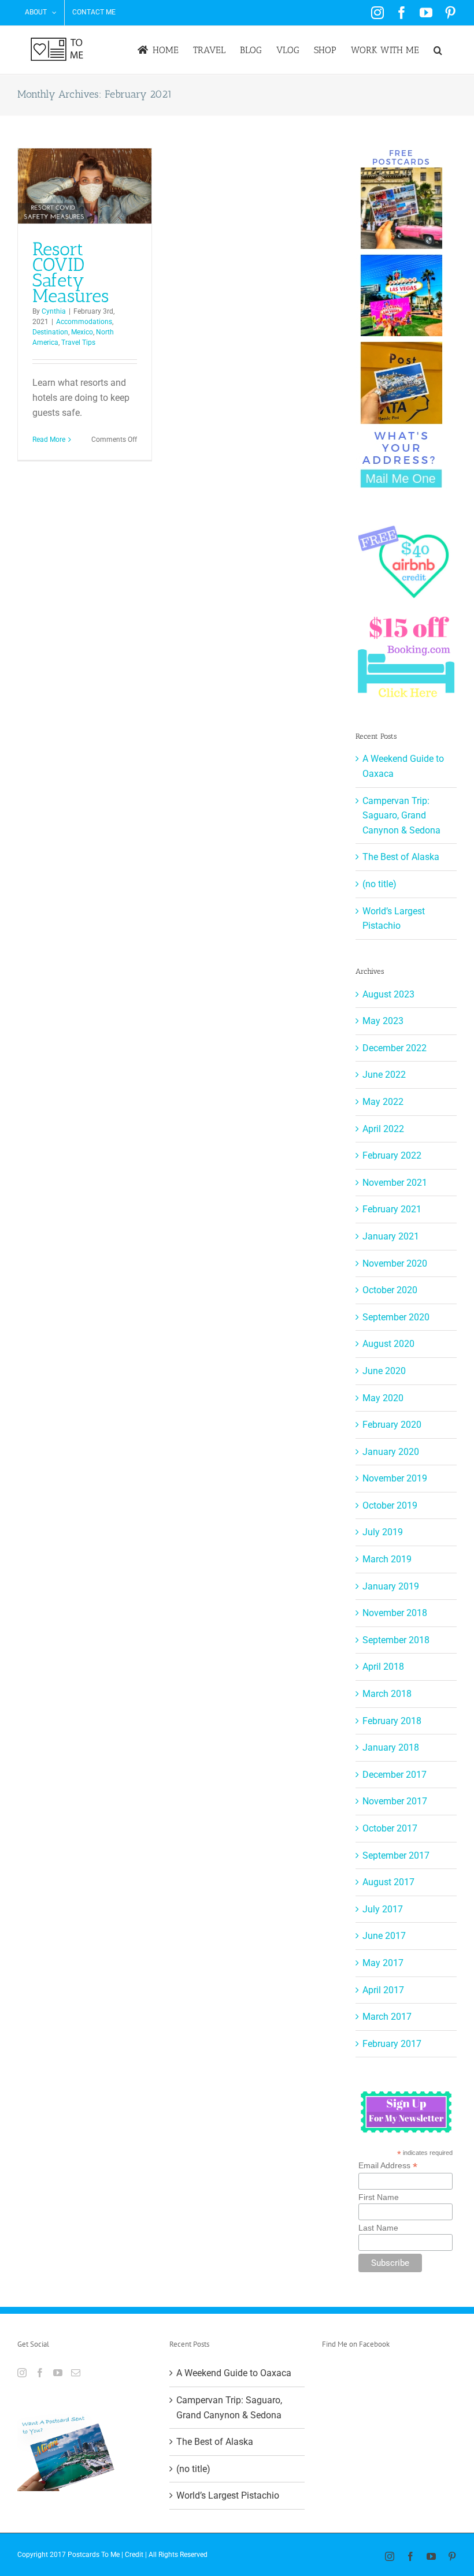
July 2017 (383, 1909)
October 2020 (390, 1290)
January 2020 (391, 1452)
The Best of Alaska (401, 857)
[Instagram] (22, 2373)
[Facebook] (40, 2373)
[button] (438, 50)
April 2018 (383, 1667)
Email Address (388, 2166)
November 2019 (395, 1478)
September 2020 (396, 1317)
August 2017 (388, 1882)
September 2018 (396, 1640)
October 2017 (390, 1828)
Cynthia (54, 311)
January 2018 (391, 1747)
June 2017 (384, 1936)
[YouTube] (58, 2373)
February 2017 (392, 2044)
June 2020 (384, 1371)
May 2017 (383, 1963)
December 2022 (395, 1048)
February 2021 (392, 1209)
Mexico (82, 332)
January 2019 (391, 1586)
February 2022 (392, 1155)
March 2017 (387, 2017)
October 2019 (390, 1505)
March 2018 (387, 1694)
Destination (50, 332)
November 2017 (395, 1801)
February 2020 (392, 1425)
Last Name (378, 2228)
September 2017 (396, 1855)
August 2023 (388, 994)
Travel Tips (78, 343)
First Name (379, 2197)
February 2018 (392, 1721)
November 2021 (395, 1183)
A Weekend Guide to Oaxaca (234, 2373)
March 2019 (387, 1559)
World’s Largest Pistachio (228, 2495)
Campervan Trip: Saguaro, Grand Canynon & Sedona (401, 816)
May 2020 (383, 1398)
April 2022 (383, 1129)
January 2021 (391, 1236)
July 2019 (383, 1532)
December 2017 (395, 1775)
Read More (49, 440)
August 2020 (388, 1344)
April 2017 (383, 1990)
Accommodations (84, 322)
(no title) (379, 884)
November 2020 (395, 1263)
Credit (134, 2555)
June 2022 (384, 1075)
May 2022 (383, 1102)
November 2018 (395, 1613)
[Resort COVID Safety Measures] (85, 186)
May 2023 (383, 1021)
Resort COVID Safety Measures (71, 272)
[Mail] (76, 2373)
